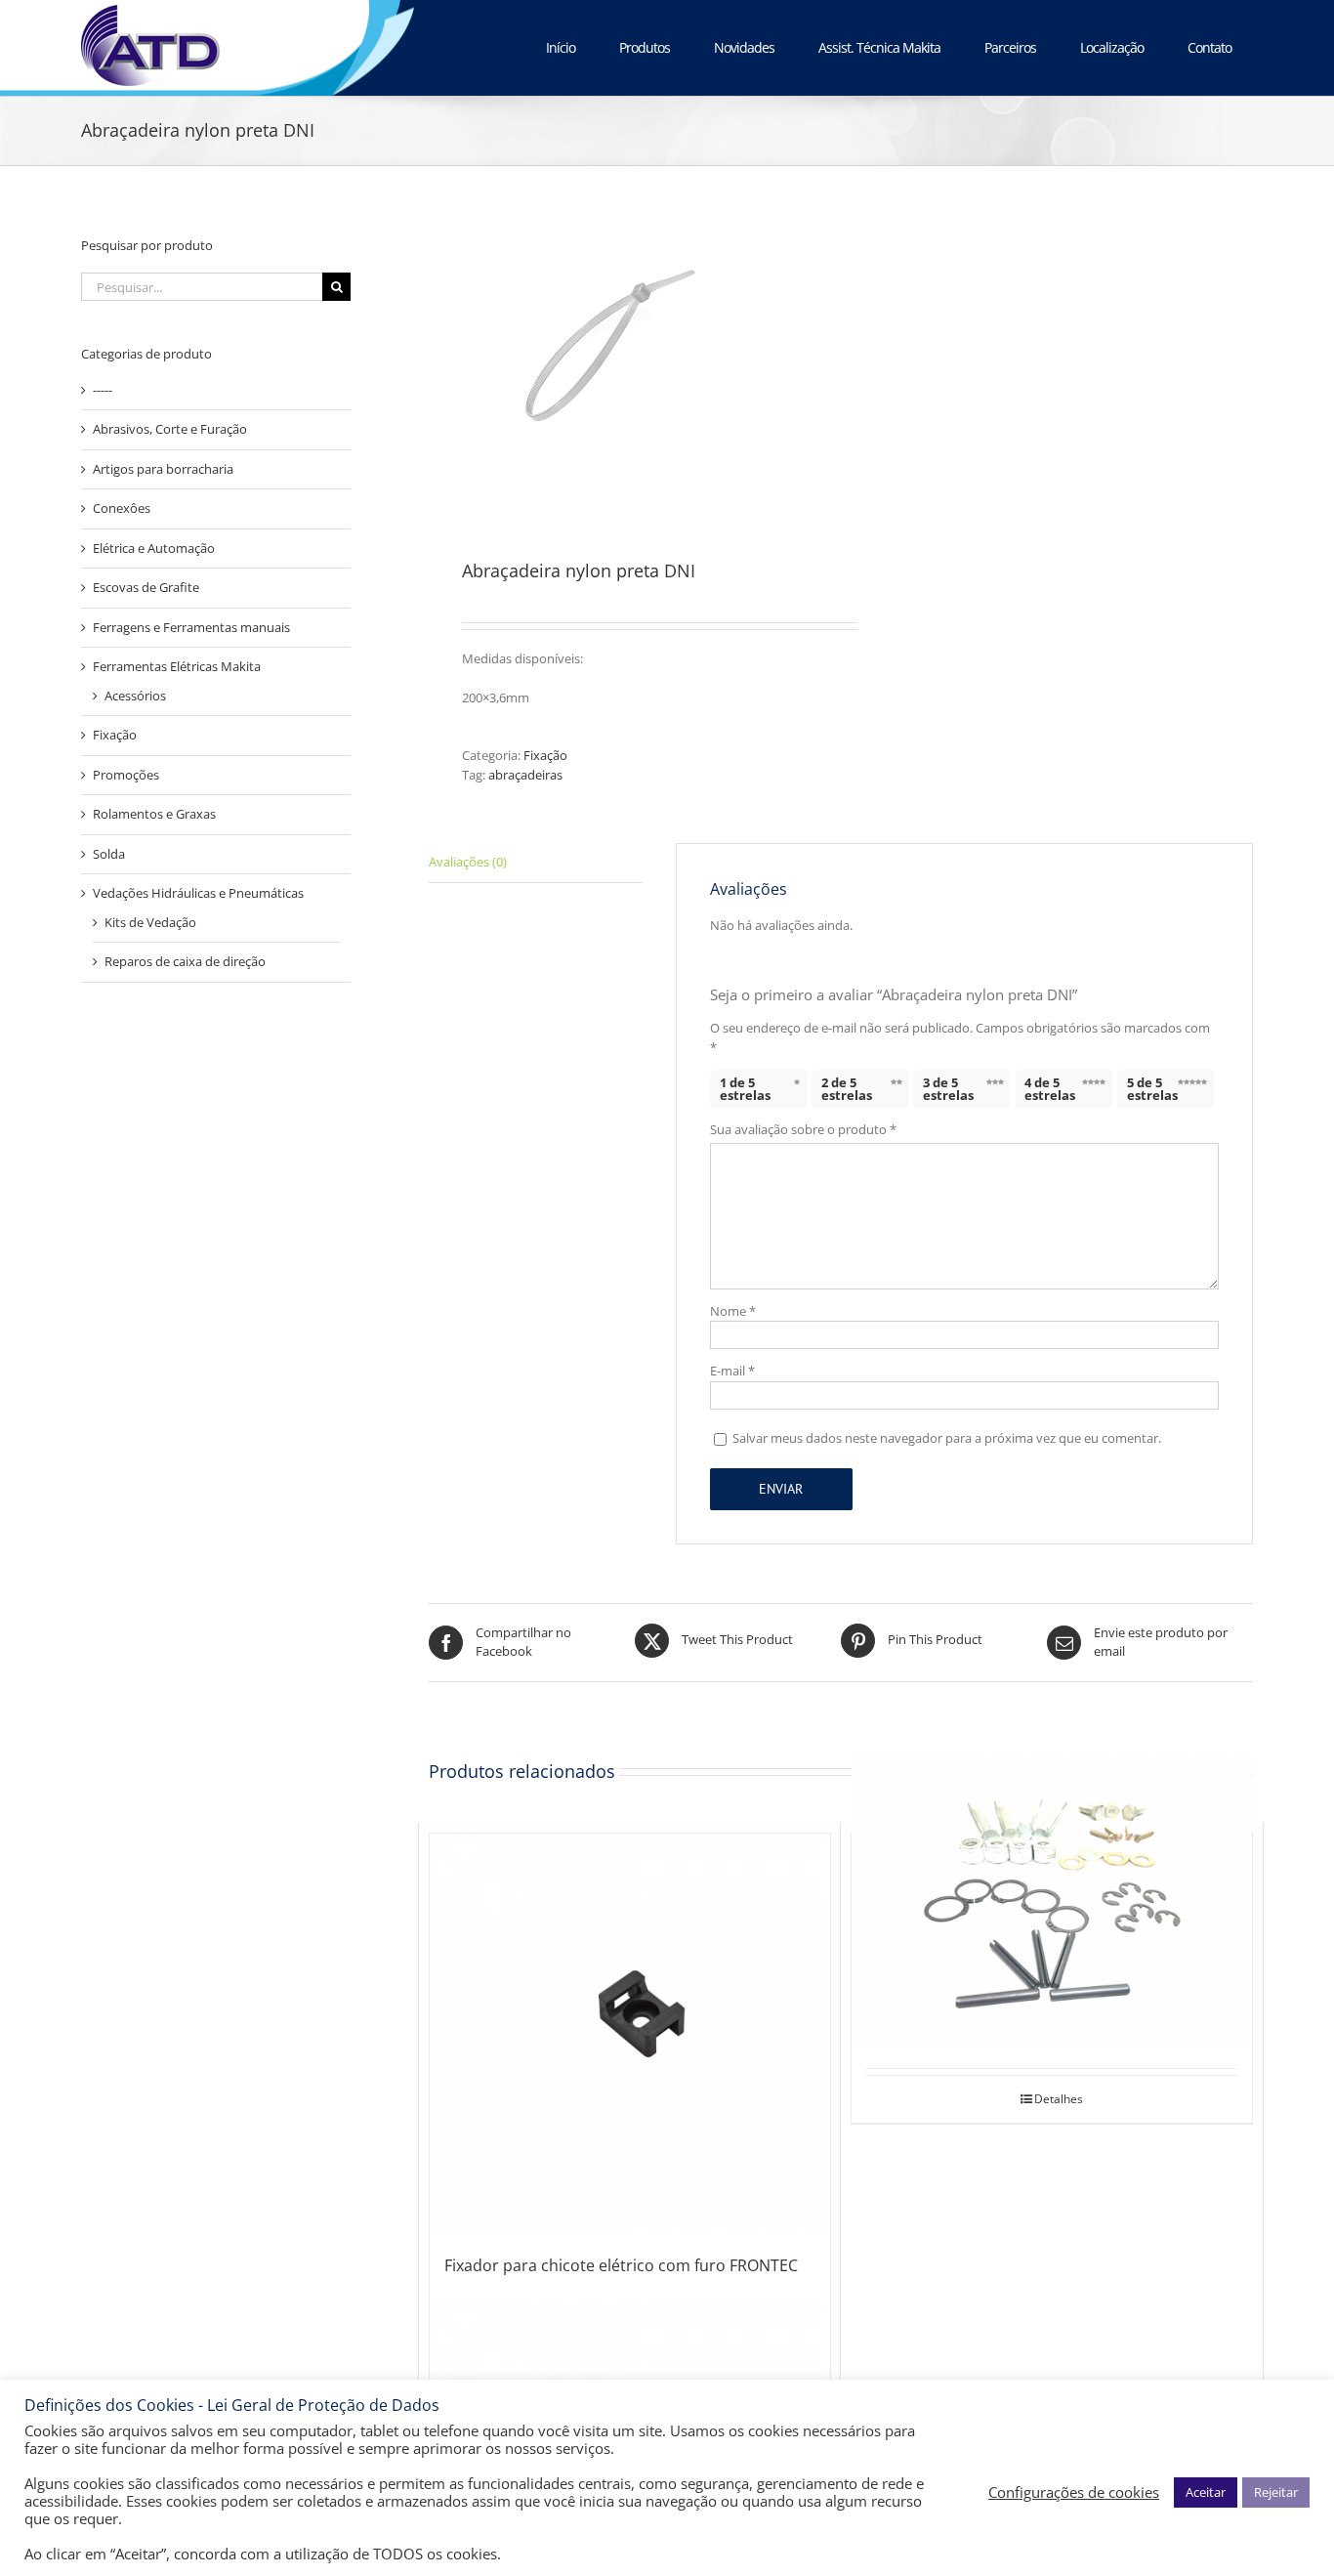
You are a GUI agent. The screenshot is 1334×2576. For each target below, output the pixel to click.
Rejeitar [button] (1276, 2492)
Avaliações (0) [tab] (468, 862)
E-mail (732, 1371)
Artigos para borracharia (163, 469)
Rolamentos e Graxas (154, 814)
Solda (109, 854)
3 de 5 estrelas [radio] (948, 1089)
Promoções (126, 775)
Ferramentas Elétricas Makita (177, 666)
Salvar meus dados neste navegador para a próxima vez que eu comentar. (947, 1438)
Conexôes (122, 508)
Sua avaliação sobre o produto (803, 1129)
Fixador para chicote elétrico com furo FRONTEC (621, 2265)
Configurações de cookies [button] (1074, 2492)
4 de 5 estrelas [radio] (1050, 1089)
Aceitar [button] (1206, 2492)
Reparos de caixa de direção (185, 961)
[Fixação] (1052, 1903)
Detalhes (1059, 2099)
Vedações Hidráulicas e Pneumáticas (198, 893)
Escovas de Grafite (146, 587)
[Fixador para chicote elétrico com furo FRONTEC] (630, 2034)
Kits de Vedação (150, 922)
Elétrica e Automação (154, 548)
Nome (733, 1311)
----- (103, 390)
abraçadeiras (525, 775)
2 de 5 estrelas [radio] (847, 1089)
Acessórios (135, 696)
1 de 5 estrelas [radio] (745, 1089)
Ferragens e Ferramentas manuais (191, 627)
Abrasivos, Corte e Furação (170, 429)
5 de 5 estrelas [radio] (1152, 1089)
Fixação (545, 755)
